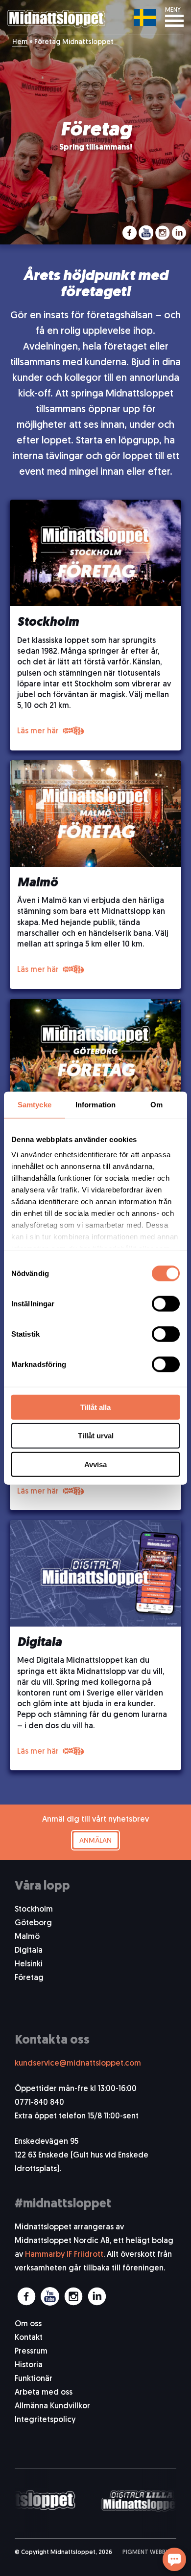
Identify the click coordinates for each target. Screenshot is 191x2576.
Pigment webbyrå (149, 2553)
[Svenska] (145, 17)
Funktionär (34, 2379)
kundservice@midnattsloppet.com (78, 2064)
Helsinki (29, 1964)
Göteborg (33, 1923)
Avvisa (95, 1464)
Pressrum (31, 2352)
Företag (29, 1978)
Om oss (28, 2324)
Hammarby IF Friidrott (64, 2255)
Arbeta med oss (44, 2393)
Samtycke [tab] (35, 1104)
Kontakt (29, 2338)
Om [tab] (156, 1104)
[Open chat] (174, 2559)
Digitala (29, 1951)
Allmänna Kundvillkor (52, 2406)
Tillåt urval (96, 1436)
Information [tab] (95, 1104)
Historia (29, 2365)
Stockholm (34, 1910)
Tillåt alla (95, 1407)
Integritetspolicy (45, 2420)
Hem (20, 42)
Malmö (27, 1937)
